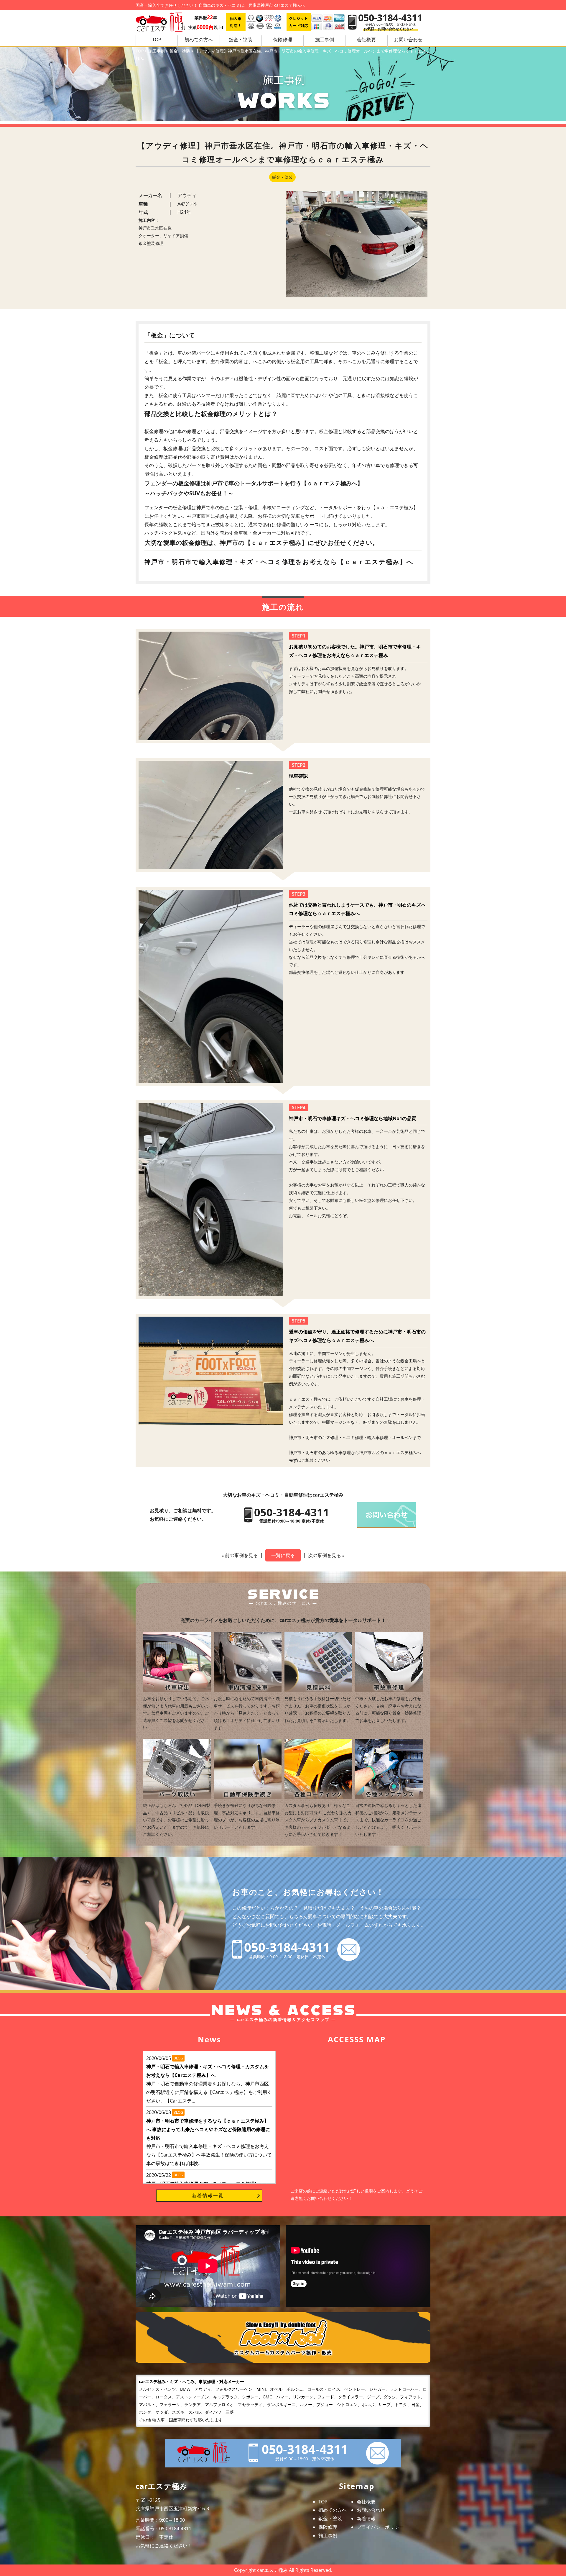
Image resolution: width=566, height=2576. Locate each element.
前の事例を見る (241, 1555)
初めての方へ (199, 40)
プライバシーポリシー (380, 2527)
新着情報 (366, 2518)
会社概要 (366, 40)
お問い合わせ (371, 2510)
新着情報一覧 (208, 2195)
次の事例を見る (325, 1555)
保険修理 (283, 40)
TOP (157, 40)
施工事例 (325, 40)
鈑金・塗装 (241, 40)
